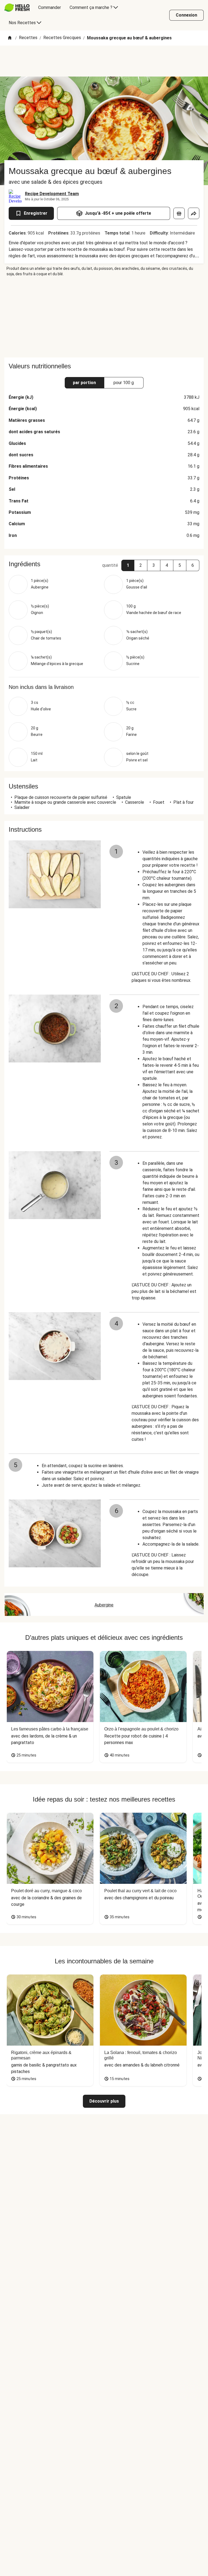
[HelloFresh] (17, 8)
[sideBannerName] (104, 317)
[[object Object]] (179, 213)
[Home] (10, 38)
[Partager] (194, 213)
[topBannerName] (104, 61)
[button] (128, 565)
